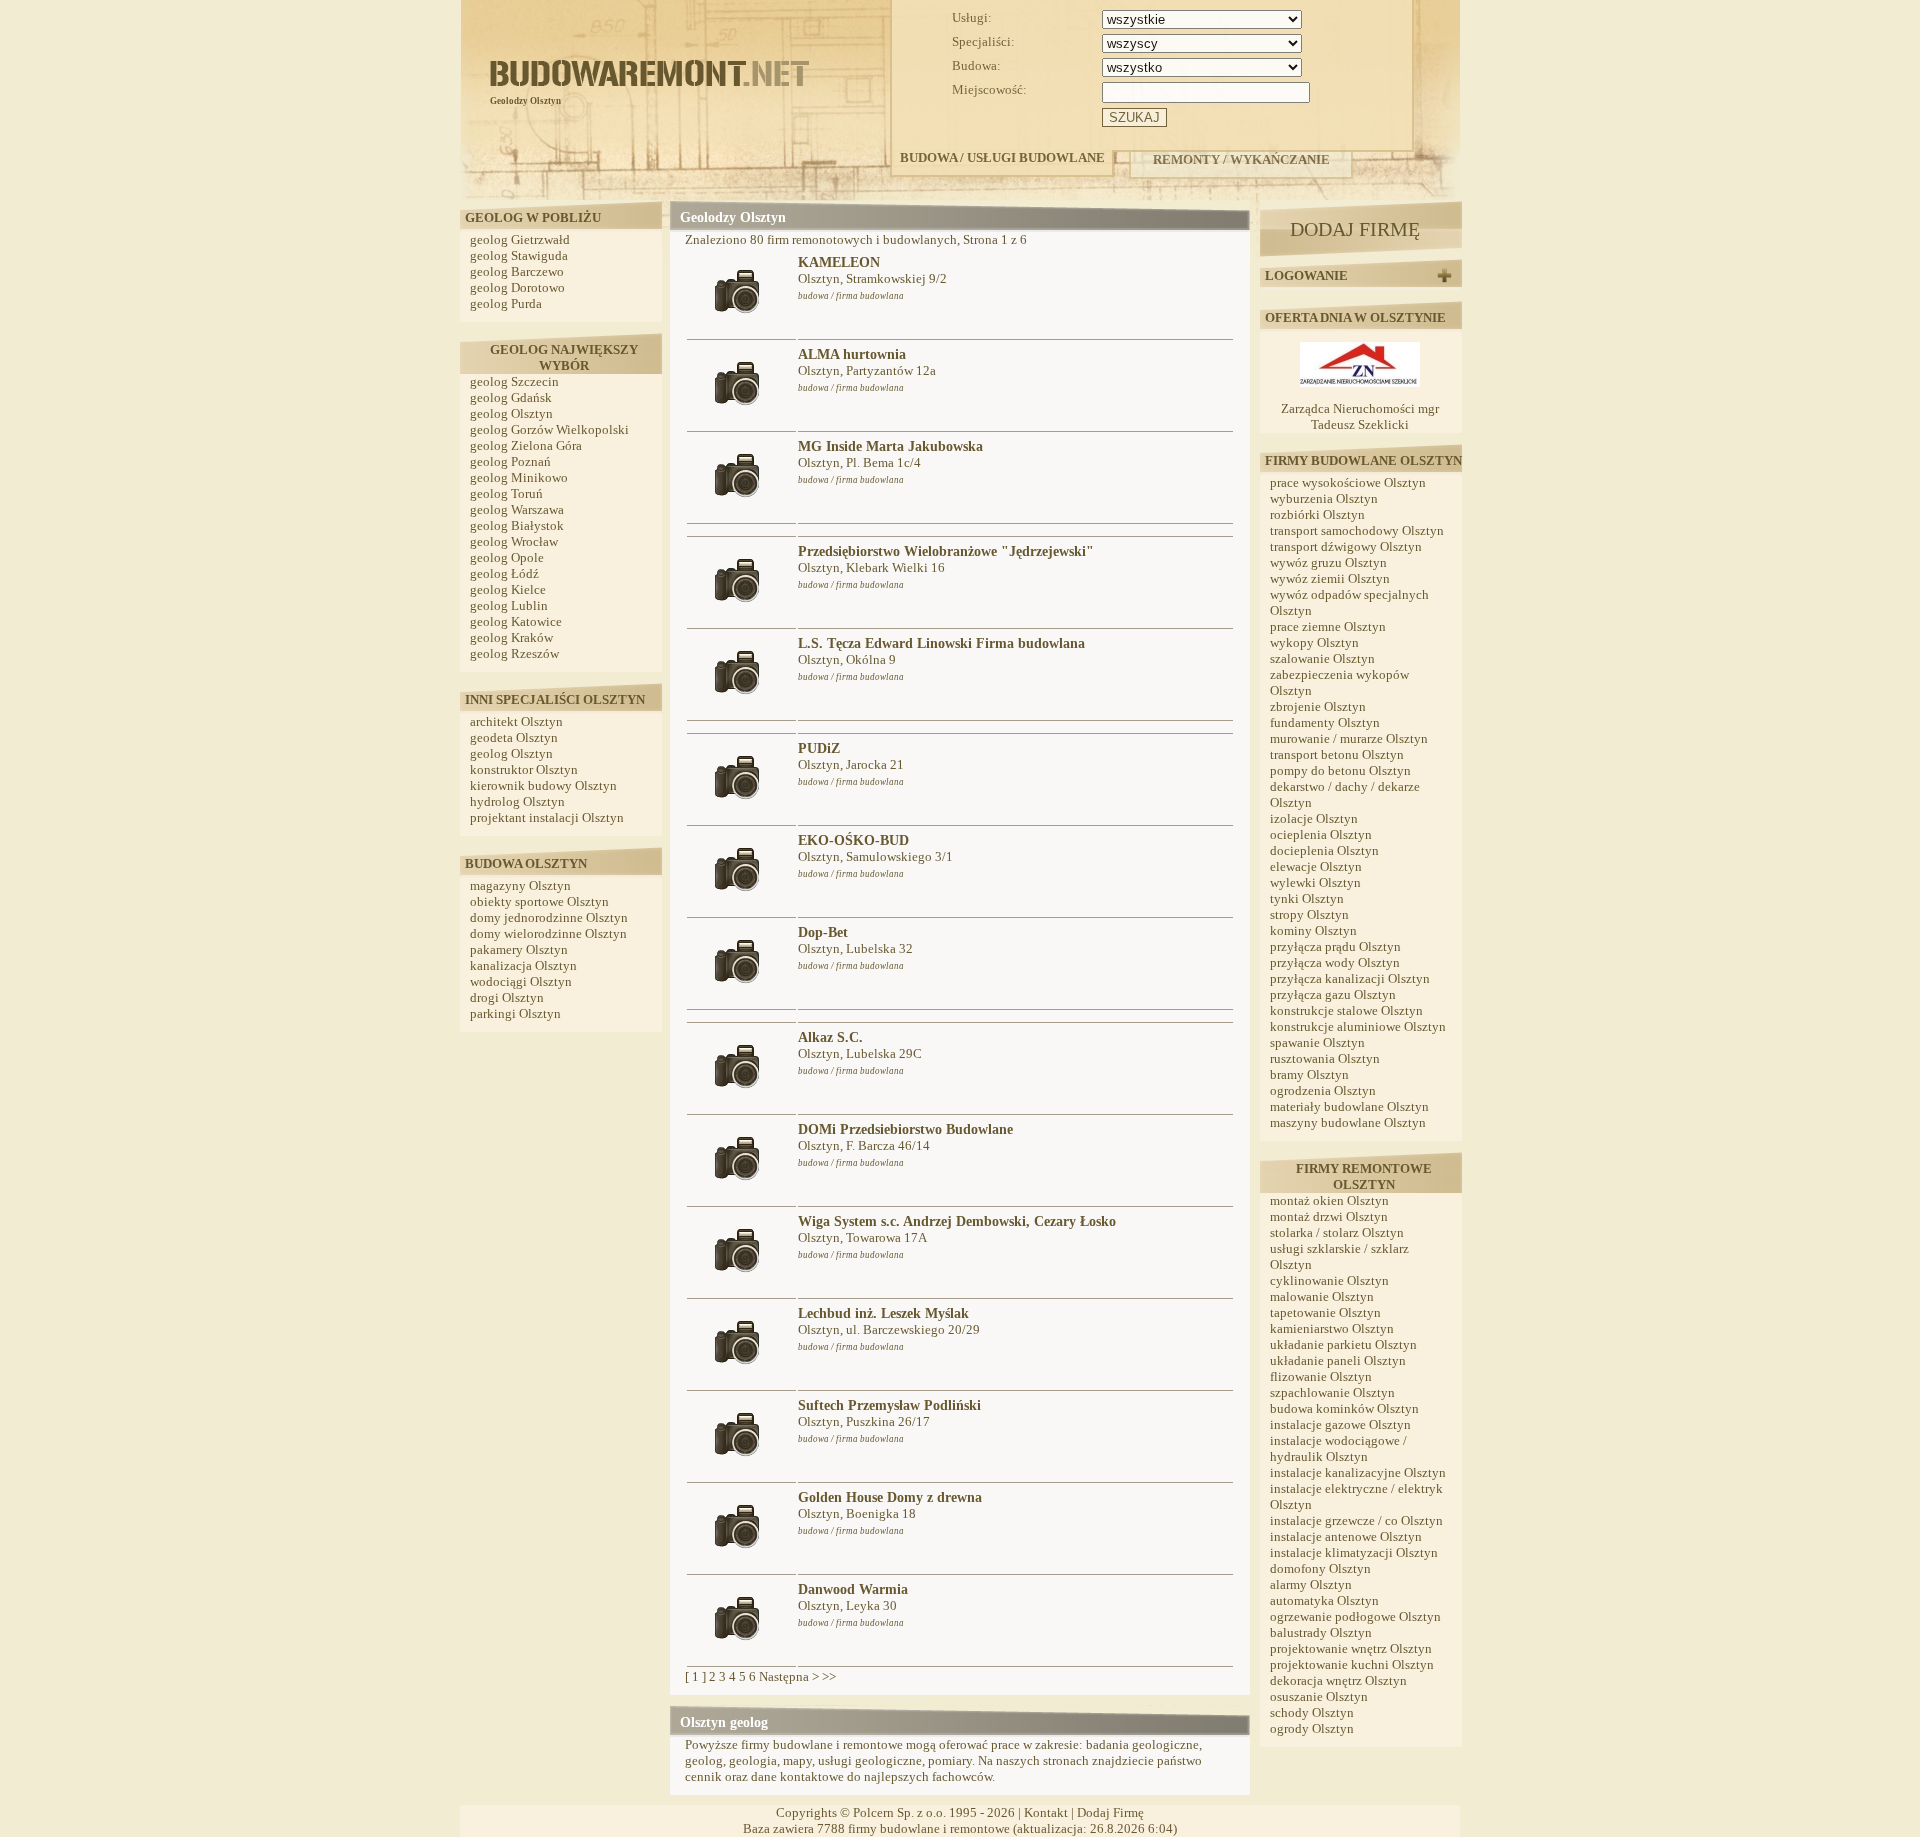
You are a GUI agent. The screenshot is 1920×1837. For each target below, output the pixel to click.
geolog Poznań (510, 461)
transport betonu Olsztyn (1337, 754)
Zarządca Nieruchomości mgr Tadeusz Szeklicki (1360, 416)
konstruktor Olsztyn (524, 769)
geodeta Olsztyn (514, 737)
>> (829, 1676)
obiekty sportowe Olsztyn (539, 901)
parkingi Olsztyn (515, 1013)
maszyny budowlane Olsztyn (1348, 1122)
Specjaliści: (983, 41)
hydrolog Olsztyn (517, 801)
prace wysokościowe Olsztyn (1348, 482)
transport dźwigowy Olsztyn (1346, 546)
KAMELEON (839, 262)
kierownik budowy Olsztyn (543, 785)
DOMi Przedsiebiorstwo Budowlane (905, 1129)
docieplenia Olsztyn (1324, 850)
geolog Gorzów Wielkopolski (549, 429)
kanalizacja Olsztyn (523, 965)
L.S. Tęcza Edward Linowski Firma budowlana (941, 643)
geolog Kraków (511, 637)
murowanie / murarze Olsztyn (1349, 738)
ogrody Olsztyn (1312, 1728)
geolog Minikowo (519, 477)
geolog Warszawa (517, 509)
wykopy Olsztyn (1314, 642)
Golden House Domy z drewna (890, 1497)
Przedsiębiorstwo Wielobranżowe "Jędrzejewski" (946, 551)
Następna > (789, 1676)
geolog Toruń (506, 493)
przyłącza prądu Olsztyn (1335, 946)
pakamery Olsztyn (519, 949)
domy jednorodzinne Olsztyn (549, 917)
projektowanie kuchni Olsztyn (1352, 1664)
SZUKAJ (1134, 117)
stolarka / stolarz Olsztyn (1337, 1232)
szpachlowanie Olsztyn (1332, 1392)
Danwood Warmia (853, 1589)
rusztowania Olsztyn (1325, 1058)
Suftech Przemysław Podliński (889, 1405)
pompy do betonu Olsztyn (1340, 770)
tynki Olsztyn (1307, 898)
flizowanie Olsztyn (1321, 1376)
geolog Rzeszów (514, 653)
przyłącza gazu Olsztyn (1333, 994)
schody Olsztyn (1312, 1712)
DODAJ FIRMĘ (1355, 229)
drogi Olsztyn (507, 997)
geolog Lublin (509, 605)
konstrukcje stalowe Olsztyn (1346, 1010)
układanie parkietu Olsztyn (1343, 1344)
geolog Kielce (508, 589)
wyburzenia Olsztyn (1324, 498)
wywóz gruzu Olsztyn (1328, 562)
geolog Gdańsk (511, 397)
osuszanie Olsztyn (1319, 1696)
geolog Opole (507, 557)
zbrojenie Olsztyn (1318, 706)
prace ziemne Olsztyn (1328, 626)
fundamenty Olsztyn (1325, 722)
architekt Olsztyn (516, 721)
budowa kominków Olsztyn (1344, 1408)
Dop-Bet (823, 932)
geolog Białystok (517, 525)
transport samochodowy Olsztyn (1357, 530)
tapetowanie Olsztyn (1325, 1312)
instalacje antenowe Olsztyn (1346, 1536)
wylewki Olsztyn (1315, 882)
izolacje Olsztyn (1314, 818)
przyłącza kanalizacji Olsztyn (1350, 978)
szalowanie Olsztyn (1322, 658)
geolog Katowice (516, 621)
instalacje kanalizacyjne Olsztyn (1358, 1472)
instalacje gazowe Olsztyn (1340, 1424)
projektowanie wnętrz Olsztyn (1351, 1648)
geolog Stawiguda (519, 255)
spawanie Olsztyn (1317, 1042)
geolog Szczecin (514, 381)
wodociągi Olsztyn (521, 981)
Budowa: (976, 65)
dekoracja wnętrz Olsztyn (1338, 1680)
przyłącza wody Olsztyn (1335, 962)
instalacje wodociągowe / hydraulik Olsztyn (1338, 1448)
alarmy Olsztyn (1311, 1584)
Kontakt (1046, 1812)
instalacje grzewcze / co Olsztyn (1356, 1520)
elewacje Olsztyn (1316, 866)
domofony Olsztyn (1320, 1568)
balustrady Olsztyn (1321, 1632)
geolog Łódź (504, 573)
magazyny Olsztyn (520, 885)
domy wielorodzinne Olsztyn (548, 933)
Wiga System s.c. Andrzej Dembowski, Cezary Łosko (957, 1221)
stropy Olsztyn (1309, 914)
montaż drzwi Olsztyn (1329, 1216)
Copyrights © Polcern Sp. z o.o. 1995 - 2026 (895, 1812)
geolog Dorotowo (517, 287)
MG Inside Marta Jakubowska (890, 446)
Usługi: (972, 17)
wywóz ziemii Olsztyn (1330, 578)
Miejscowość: (989, 89)
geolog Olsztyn (511, 413)
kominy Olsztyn (1313, 930)
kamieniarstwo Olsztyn (1332, 1328)
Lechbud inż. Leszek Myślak (883, 1313)
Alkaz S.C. (830, 1037)
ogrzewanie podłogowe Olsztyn (1355, 1616)
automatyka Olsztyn (1324, 1600)
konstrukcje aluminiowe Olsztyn (1358, 1026)
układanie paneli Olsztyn (1338, 1360)
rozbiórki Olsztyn (1317, 514)
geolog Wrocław (514, 541)
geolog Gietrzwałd (520, 239)
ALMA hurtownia (852, 354)
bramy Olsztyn (1309, 1074)
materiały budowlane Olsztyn (1349, 1106)
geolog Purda (506, 303)
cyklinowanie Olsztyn (1329, 1280)
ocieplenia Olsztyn (1321, 834)
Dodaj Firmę (1110, 1812)
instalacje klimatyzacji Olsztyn (1354, 1552)
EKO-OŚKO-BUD (853, 840)
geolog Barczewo (517, 271)
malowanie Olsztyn (1322, 1296)
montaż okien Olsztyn (1329, 1200)
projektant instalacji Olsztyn (547, 817)
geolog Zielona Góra (526, 445)
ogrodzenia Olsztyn (1323, 1090)
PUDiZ (819, 748)
